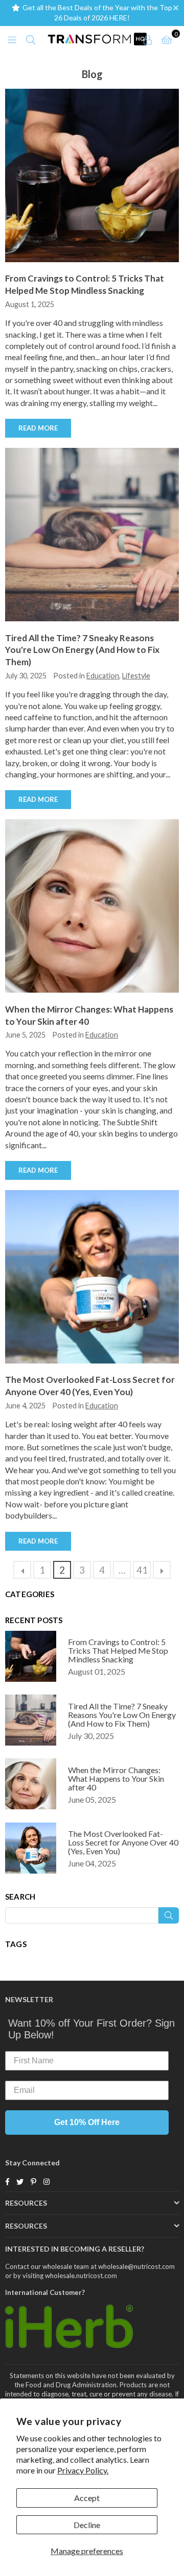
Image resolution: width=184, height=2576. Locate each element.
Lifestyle (136, 676)
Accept (87, 2498)
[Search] (31, 39)
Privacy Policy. (83, 2470)
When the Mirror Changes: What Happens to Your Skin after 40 (116, 1778)
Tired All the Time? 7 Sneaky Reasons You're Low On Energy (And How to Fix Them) (82, 650)
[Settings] (148, 39)
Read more (38, 428)
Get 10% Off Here (87, 2122)
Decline (87, 2525)
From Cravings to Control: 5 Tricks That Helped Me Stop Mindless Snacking (118, 1650)
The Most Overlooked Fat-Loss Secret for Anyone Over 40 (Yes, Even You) (123, 1842)
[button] (178, 8)
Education (103, 676)
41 (142, 1570)
